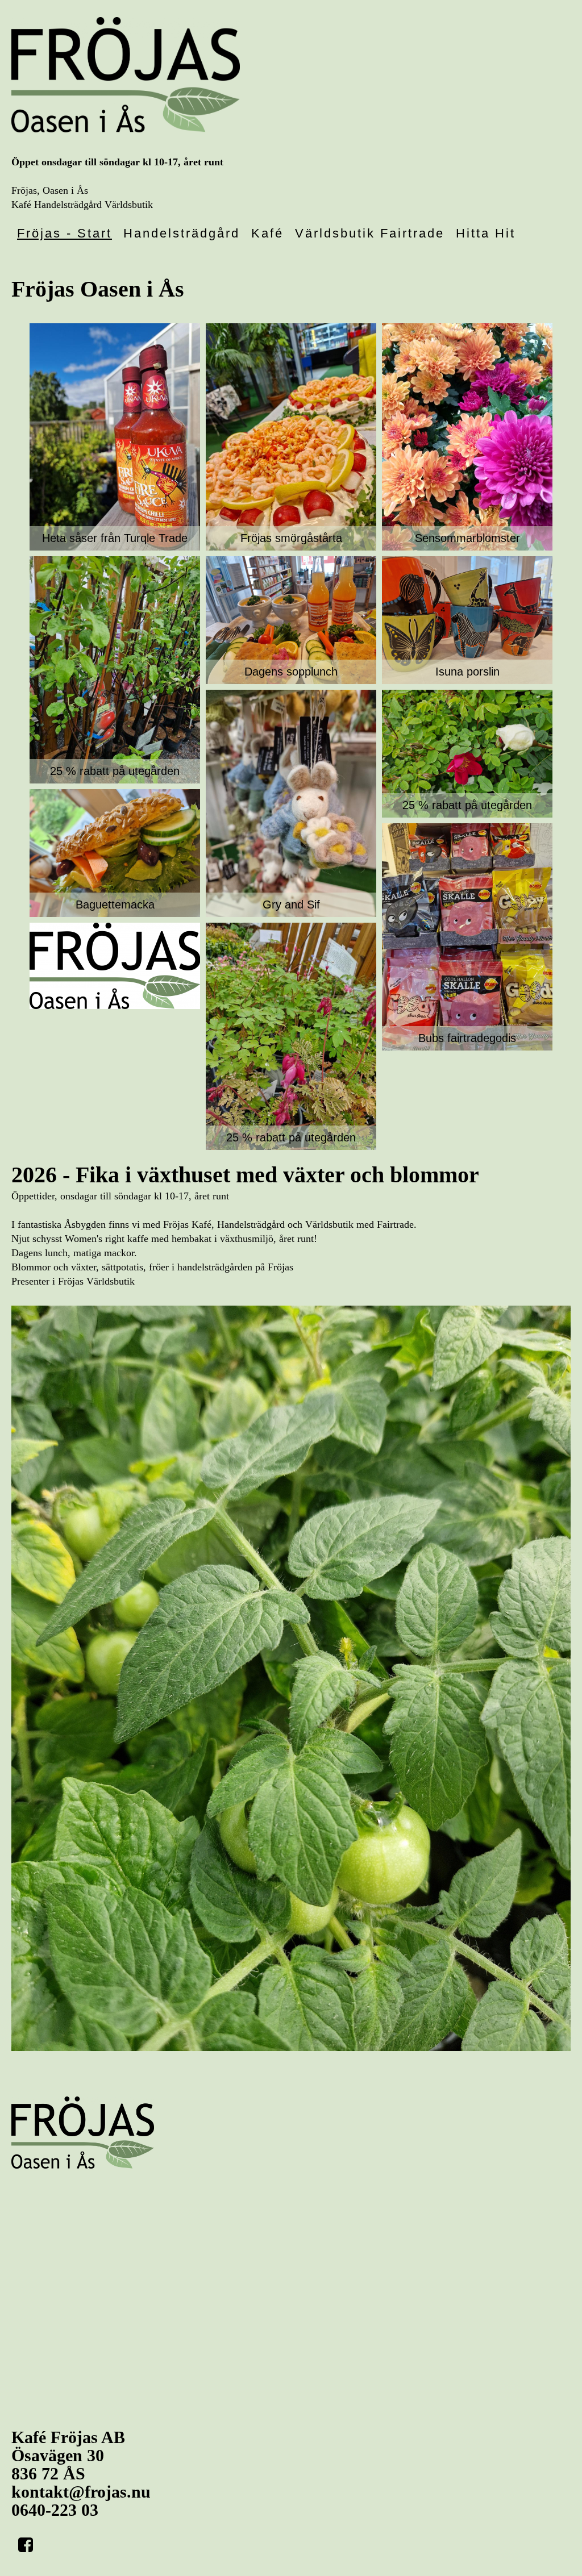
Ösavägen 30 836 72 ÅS (68, 2455)
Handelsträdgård (182, 233)
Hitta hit (486, 233)
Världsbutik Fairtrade (370, 233)
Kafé (267, 233)
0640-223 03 (55, 2510)
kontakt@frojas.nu (81, 2492)
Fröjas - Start (65, 233)
